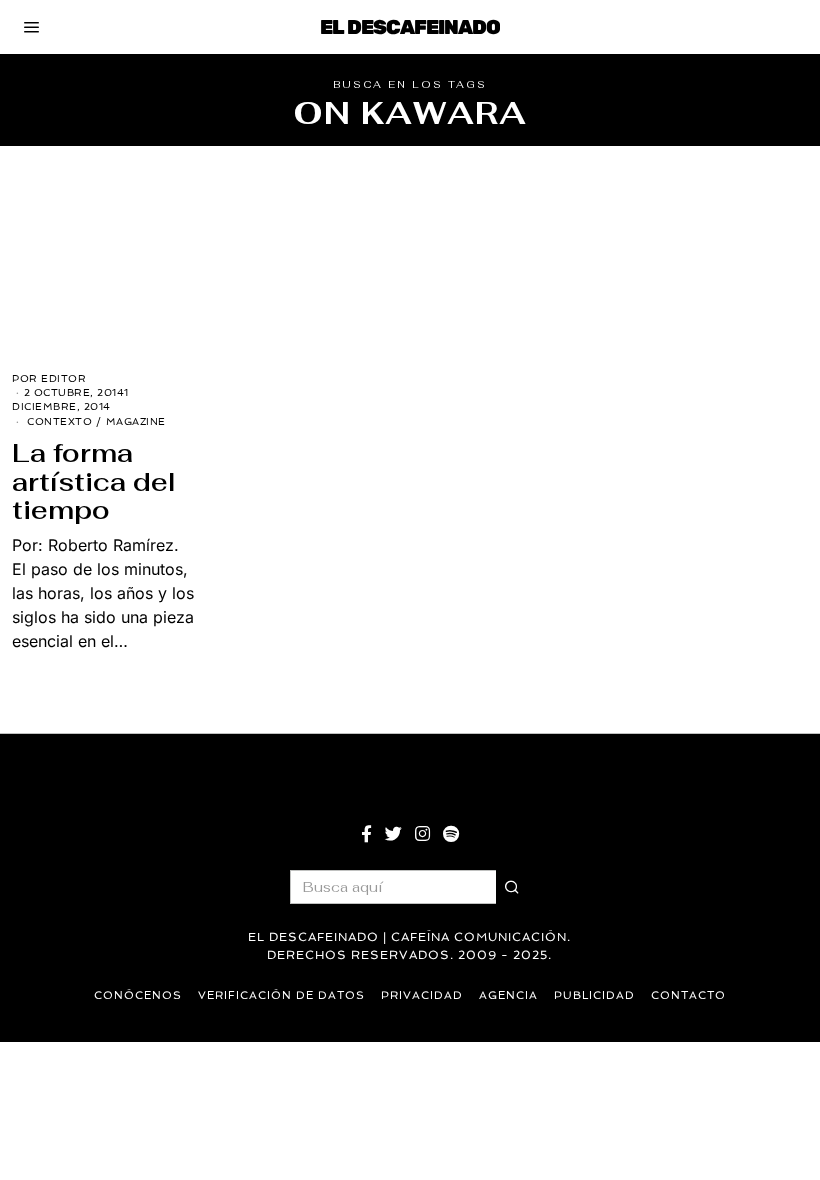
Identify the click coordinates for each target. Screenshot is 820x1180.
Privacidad (422, 995)
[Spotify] (451, 834)
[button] (513, 887)
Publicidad (594, 995)
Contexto (59, 421)
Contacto (688, 995)
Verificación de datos (281, 995)
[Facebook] (366, 834)
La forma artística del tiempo (94, 481)
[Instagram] (422, 834)
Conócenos (138, 995)
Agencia (508, 995)
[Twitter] (393, 834)
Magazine (136, 421)
